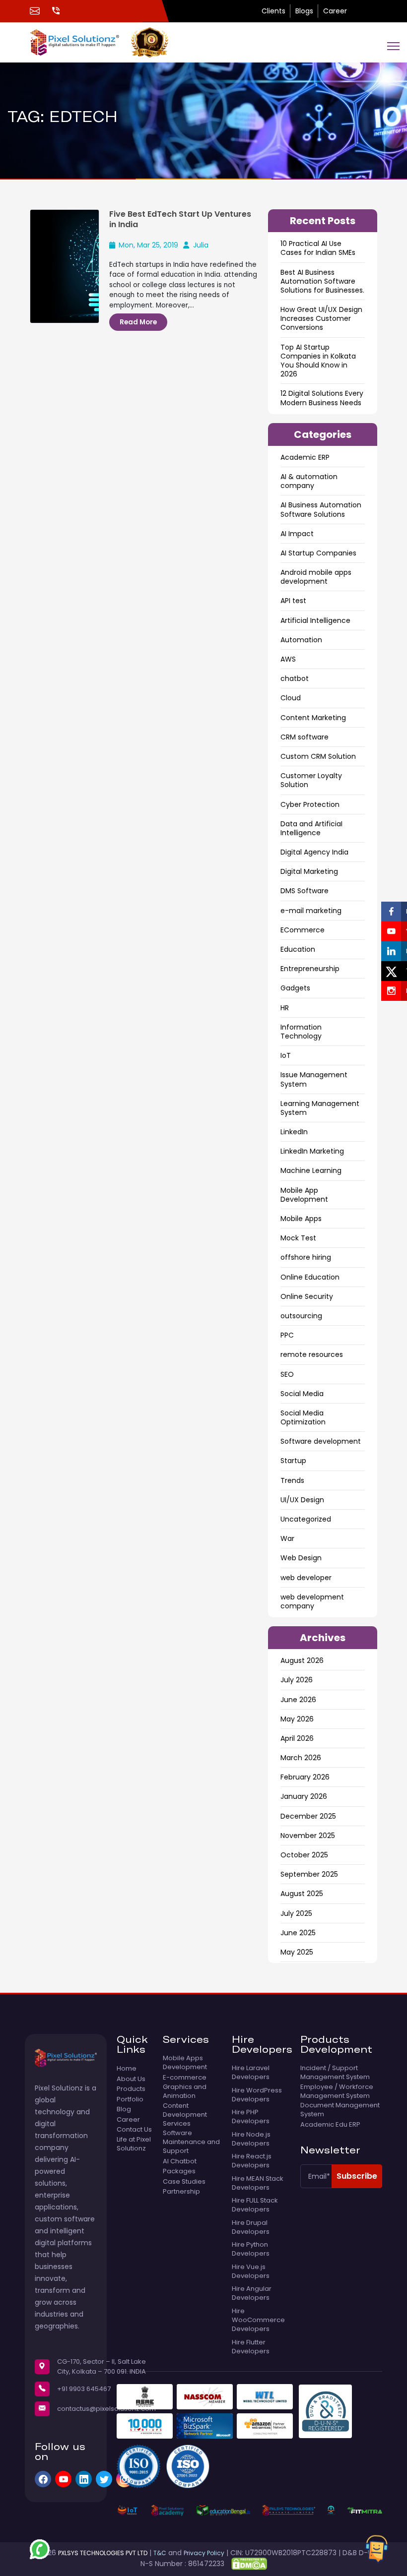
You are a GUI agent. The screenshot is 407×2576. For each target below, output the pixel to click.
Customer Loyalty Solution (311, 780)
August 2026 (302, 1660)
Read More (138, 322)
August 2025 (302, 1894)
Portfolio (130, 2099)
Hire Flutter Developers (251, 2347)
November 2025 (308, 1836)
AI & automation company (309, 481)
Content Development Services (185, 2115)
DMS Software (305, 891)
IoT (286, 1055)
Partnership (181, 2192)
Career (335, 11)
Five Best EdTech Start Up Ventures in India (180, 219)
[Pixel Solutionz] (80, 42)
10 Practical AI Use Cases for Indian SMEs (318, 248)
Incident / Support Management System (335, 2073)
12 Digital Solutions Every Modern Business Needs (322, 398)
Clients (273, 11)
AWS (288, 659)
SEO (287, 1374)
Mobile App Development (304, 1195)
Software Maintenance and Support (191, 2142)
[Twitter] (104, 2479)
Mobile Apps (301, 1219)
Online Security (307, 1296)
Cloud (291, 698)
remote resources (312, 1354)
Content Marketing (313, 718)
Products (131, 2089)
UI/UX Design (302, 1500)
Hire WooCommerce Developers (258, 2320)
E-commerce (185, 2078)
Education (298, 949)
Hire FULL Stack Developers (255, 2205)
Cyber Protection (310, 804)
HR (285, 1008)
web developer (306, 1578)
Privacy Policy (204, 2553)
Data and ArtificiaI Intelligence (311, 828)
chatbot (295, 678)
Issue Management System (314, 1079)
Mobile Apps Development (185, 2063)
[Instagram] (124, 2479)
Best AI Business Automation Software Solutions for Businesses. (322, 281)
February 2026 (305, 1777)
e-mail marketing (311, 911)
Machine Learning (311, 1170)
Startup (293, 1461)
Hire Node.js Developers (251, 2139)
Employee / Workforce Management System (337, 2091)
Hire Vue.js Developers (251, 2271)
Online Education (310, 1277)
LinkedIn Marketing (312, 1151)
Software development (321, 1441)
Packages (179, 2171)
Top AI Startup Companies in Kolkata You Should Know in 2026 (318, 361)
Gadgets (295, 988)
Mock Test (298, 1238)
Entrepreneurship (310, 969)
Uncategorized (306, 1519)
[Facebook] (43, 2479)
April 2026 (297, 1738)
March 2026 (301, 1758)
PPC (287, 1335)
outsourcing (301, 1316)
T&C (160, 2553)
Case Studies (184, 2182)
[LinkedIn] (84, 2479)
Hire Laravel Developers (251, 2073)
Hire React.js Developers (252, 2161)
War (287, 1538)
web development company (312, 1601)
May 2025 (297, 1952)
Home (127, 2069)
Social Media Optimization (303, 1417)
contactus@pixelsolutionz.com (106, 2409)
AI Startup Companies (318, 553)
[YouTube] (63, 2479)
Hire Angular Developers (252, 2293)
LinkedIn (294, 1132)
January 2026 (304, 1796)
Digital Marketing (309, 871)
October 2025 (304, 1855)
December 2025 (308, 1816)
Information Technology (301, 1032)
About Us (131, 2079)
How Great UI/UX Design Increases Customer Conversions (321, 318)
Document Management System (340, 2110)
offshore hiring (306, 1257)
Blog (124, 2109)
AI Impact (297, 534)
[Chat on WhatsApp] (40, 2549)
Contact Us (134, 2130)
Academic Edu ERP (330, 2125)
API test (293, 601)
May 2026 (297, 1719)
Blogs (304, 11)
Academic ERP (305, 457)
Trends (292, 1480)
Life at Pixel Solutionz (134, 2144)
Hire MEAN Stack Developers (258, 2183)
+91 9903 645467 (84, 2389)
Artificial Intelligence (315, 620)
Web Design (301, 1558)
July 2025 (296, 1913)
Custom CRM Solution (318, 756)
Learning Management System (320, 1108)
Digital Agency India (314, 852)
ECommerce (303, 930)
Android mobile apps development (316, 577)
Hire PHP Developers (251, 2117)
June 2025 (298, 1933)
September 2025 (309, 1874)
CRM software (305, 737)
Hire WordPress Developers (257, 2095)
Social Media (302, 1394)
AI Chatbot (180, 2161)
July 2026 (297, 1680)
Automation (301, 640)
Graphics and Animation (185, 2091)
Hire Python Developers (251, 2249)
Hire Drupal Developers (251, 2227)
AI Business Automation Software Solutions (321, 509)
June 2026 (298, 1700)
